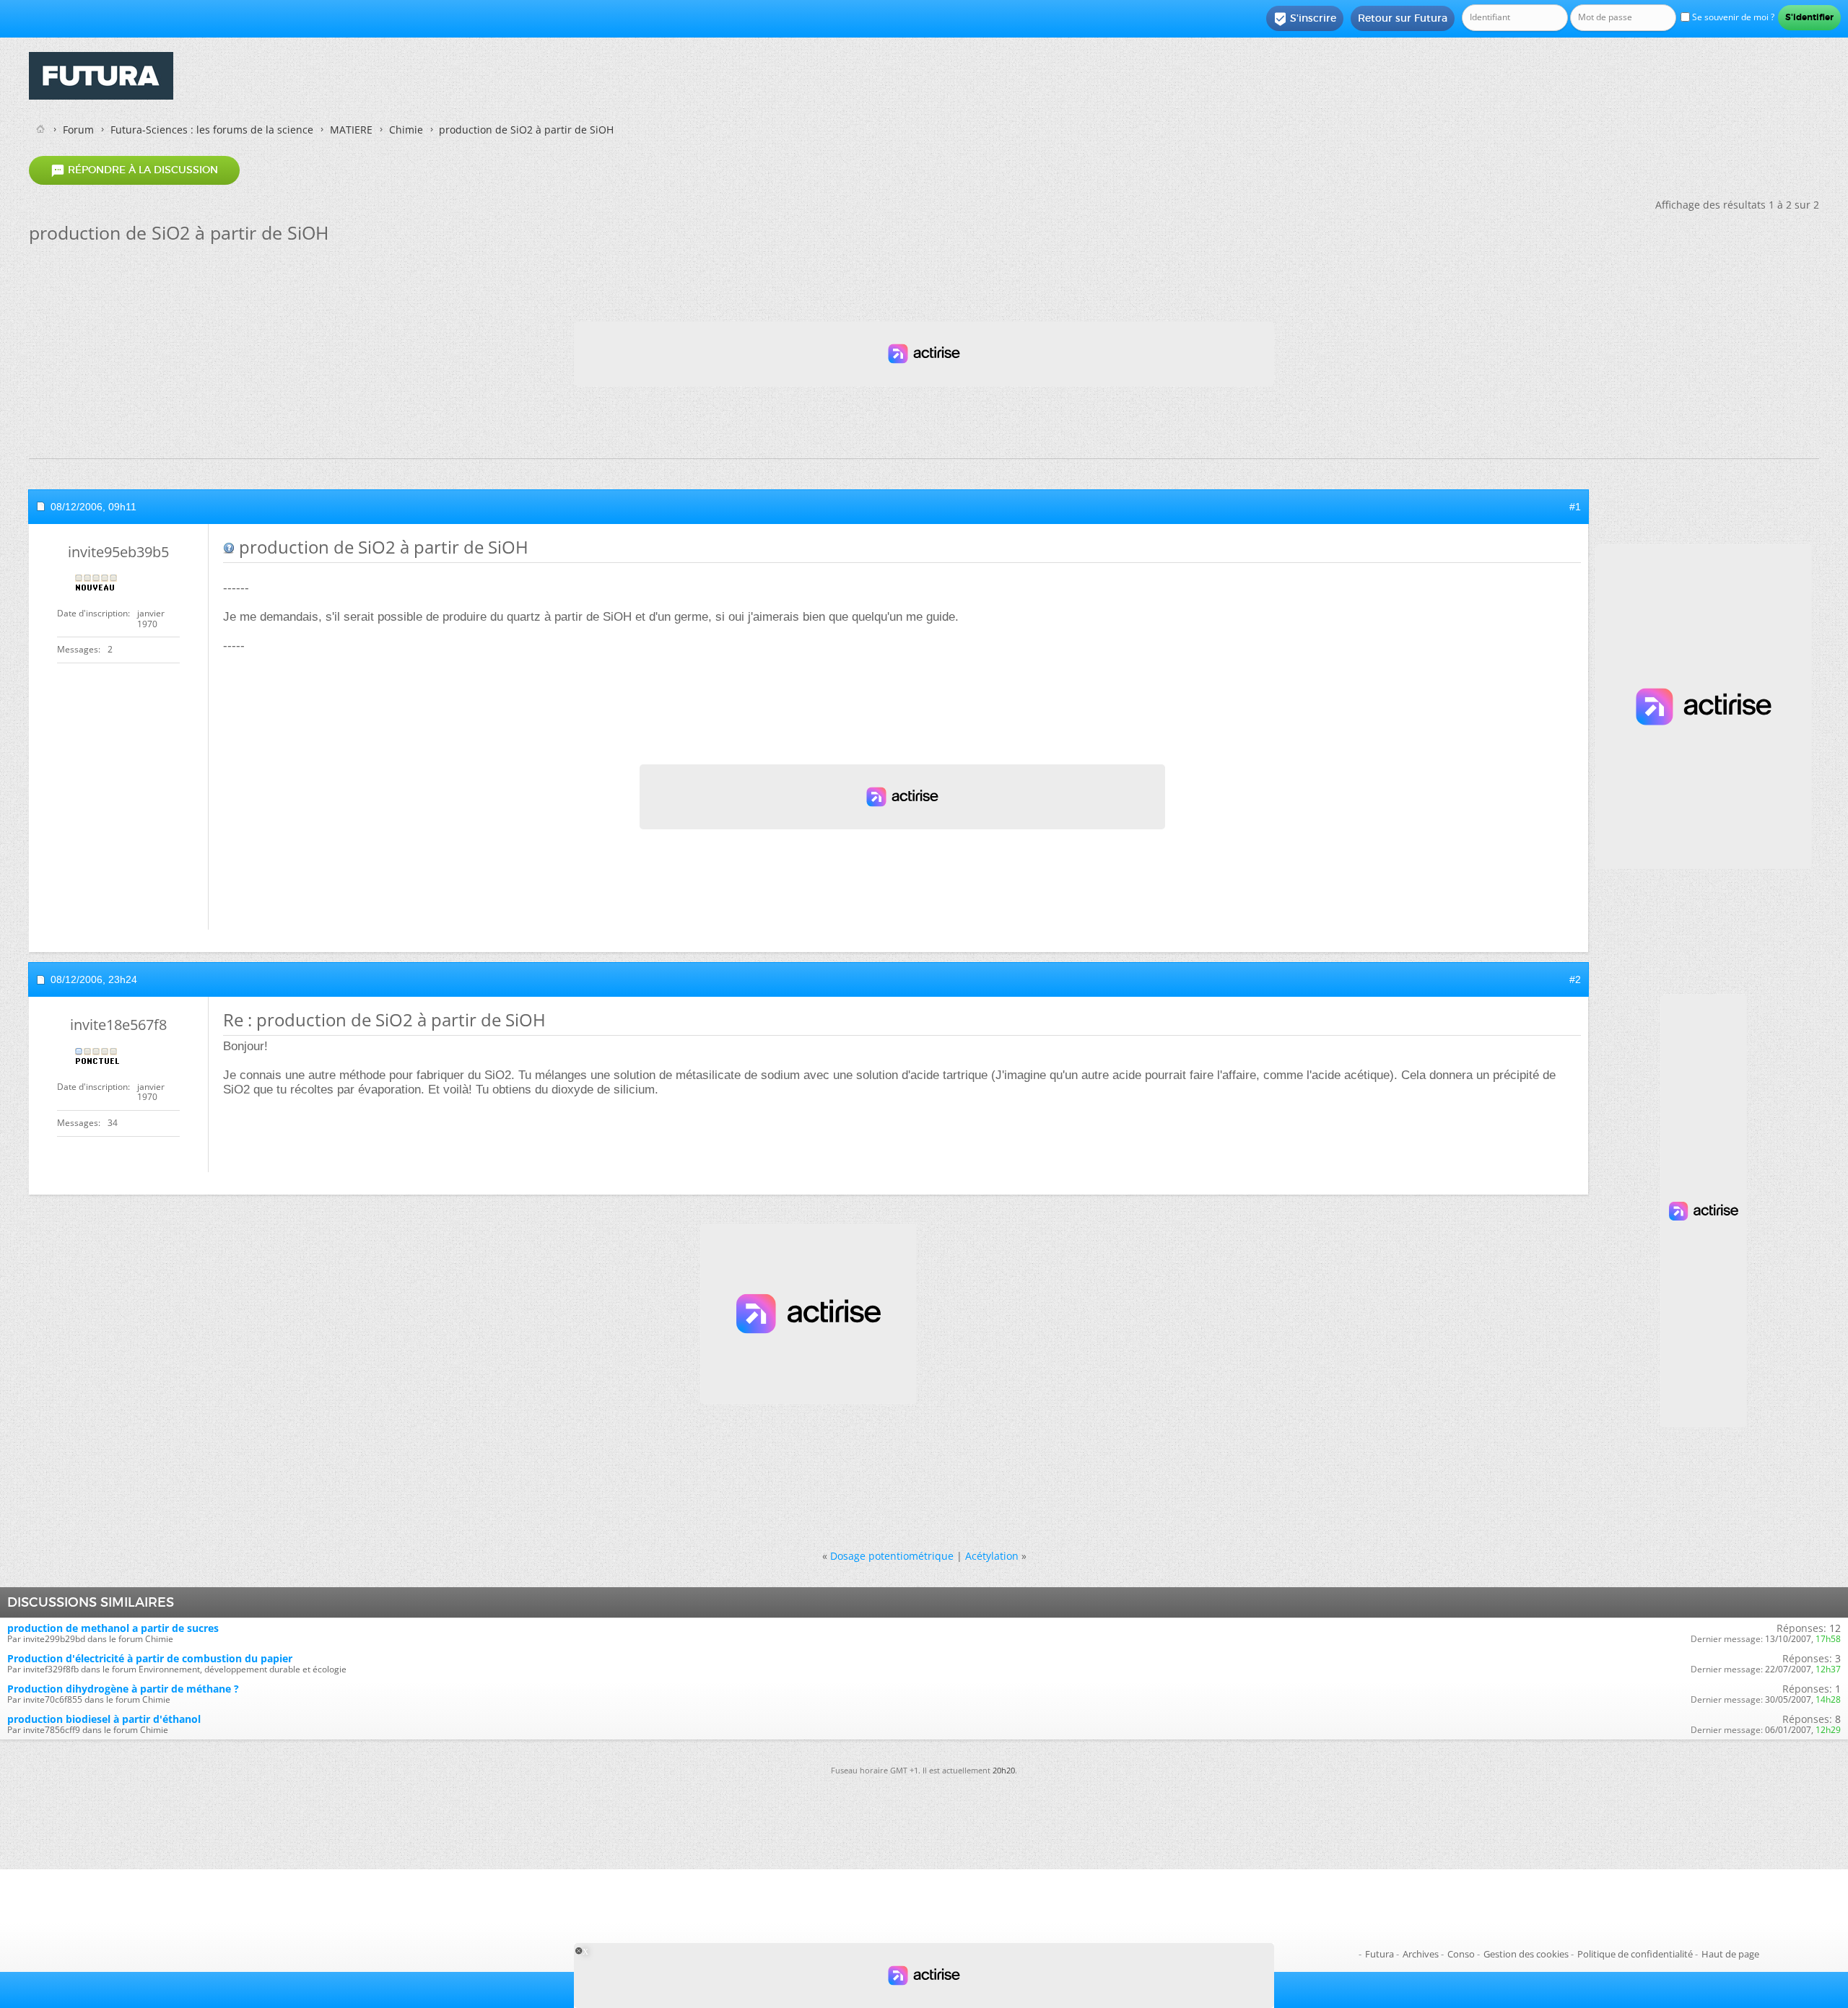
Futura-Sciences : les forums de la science (212, 130)
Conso (1461, 1954)
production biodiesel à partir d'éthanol (104, 1719)
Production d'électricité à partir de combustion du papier (150, 1658)
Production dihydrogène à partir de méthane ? (123, 1689)
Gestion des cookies (1526, 1954)
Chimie (406, 130)
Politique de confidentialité (1635, 1954)
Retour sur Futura (1403, 18)
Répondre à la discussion (134, 170)
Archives (1421, 1954)
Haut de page (1730, 1954)
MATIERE (351, 130)
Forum (78, 130)
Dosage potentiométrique (892, 1556)
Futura (1380, 1954)
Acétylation (992, 1556)
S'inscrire (1305, 19)
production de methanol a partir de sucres (113, 1628)
